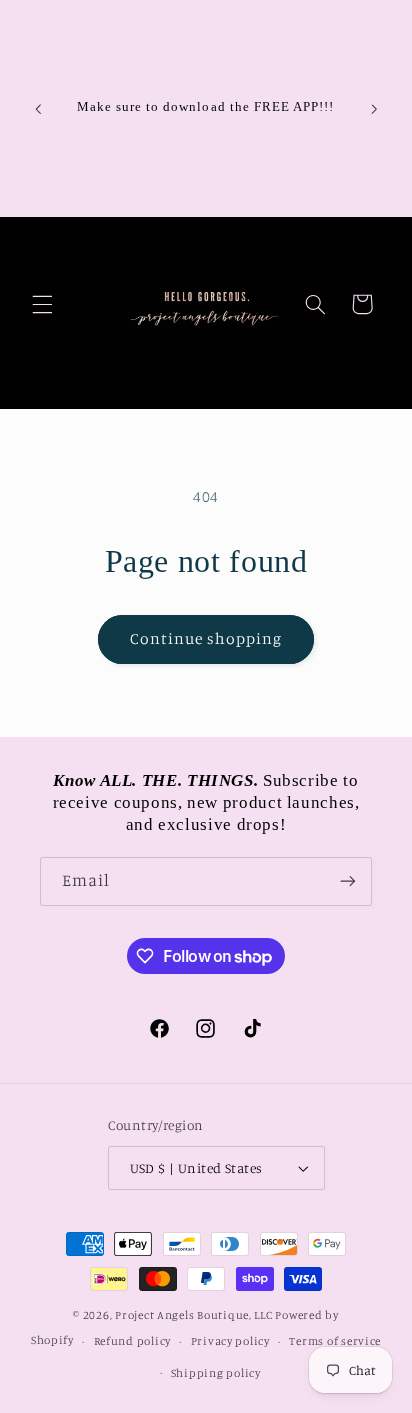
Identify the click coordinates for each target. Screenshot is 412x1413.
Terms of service (335, 1341)
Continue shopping (206, 638)
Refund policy (133, 1341)
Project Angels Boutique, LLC (194, 1315)
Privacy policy (230, 1341)
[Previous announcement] (38, 109)
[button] (42, 304)
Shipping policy (216, 1373)
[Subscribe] (348, 881)
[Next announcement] (374, 109)
